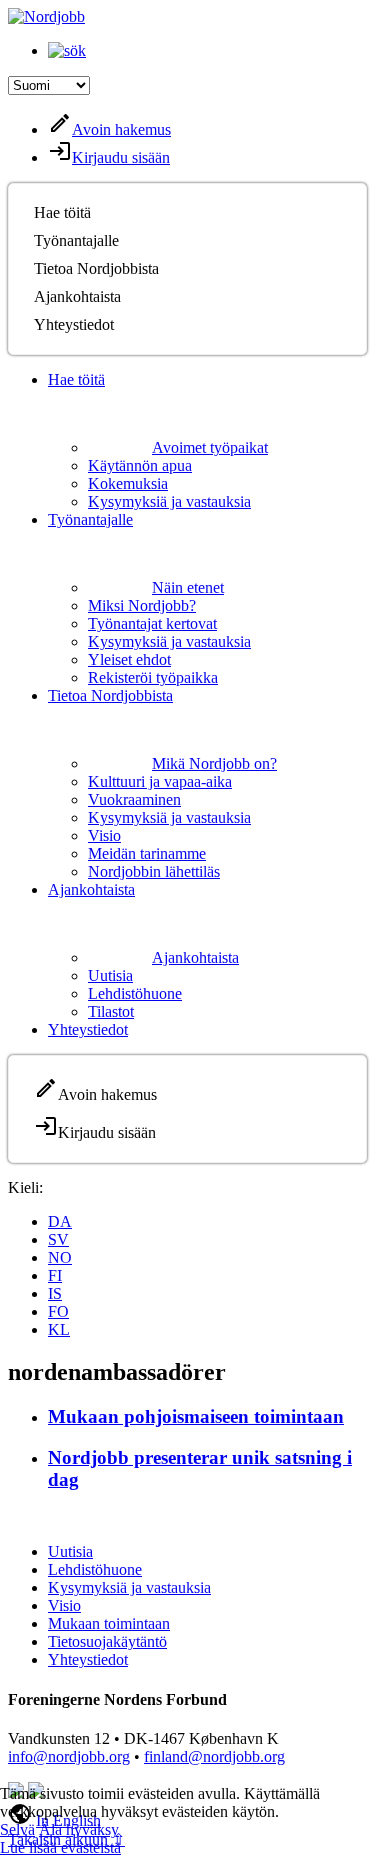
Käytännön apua (140, 465)
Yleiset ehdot (129, 659)
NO (60, 1257)
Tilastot (111, 1011)
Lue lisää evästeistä (60, 1847)
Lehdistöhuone (135, 993)
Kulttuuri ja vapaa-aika (160, 781)
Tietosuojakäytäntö (107, 1641)
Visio (104, 835)
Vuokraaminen (134, 799)
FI (55, 1275)
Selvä (17, 1829)
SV (58, 1239)
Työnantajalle (76, 240)
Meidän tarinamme (147, 853)
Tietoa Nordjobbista (96, 268)
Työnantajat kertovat (152, 623)
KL (59, 1329)
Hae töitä (62, 212)
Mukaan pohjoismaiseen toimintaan (196, 1416)
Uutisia (110, 975)
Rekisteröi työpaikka (153, 677)
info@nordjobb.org (69, 1756)
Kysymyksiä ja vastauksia (169, 501)
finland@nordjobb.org (214, 1756)
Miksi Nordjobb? (142, 605)
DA (60, 1221)
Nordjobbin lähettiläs (154, 871)
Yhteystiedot (74, 324)
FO (58, 1311)
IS (55, 1293)
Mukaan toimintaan (109, 1623)
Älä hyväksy (79, 1829)
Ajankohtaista (77, 296)
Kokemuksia (128, 483)
